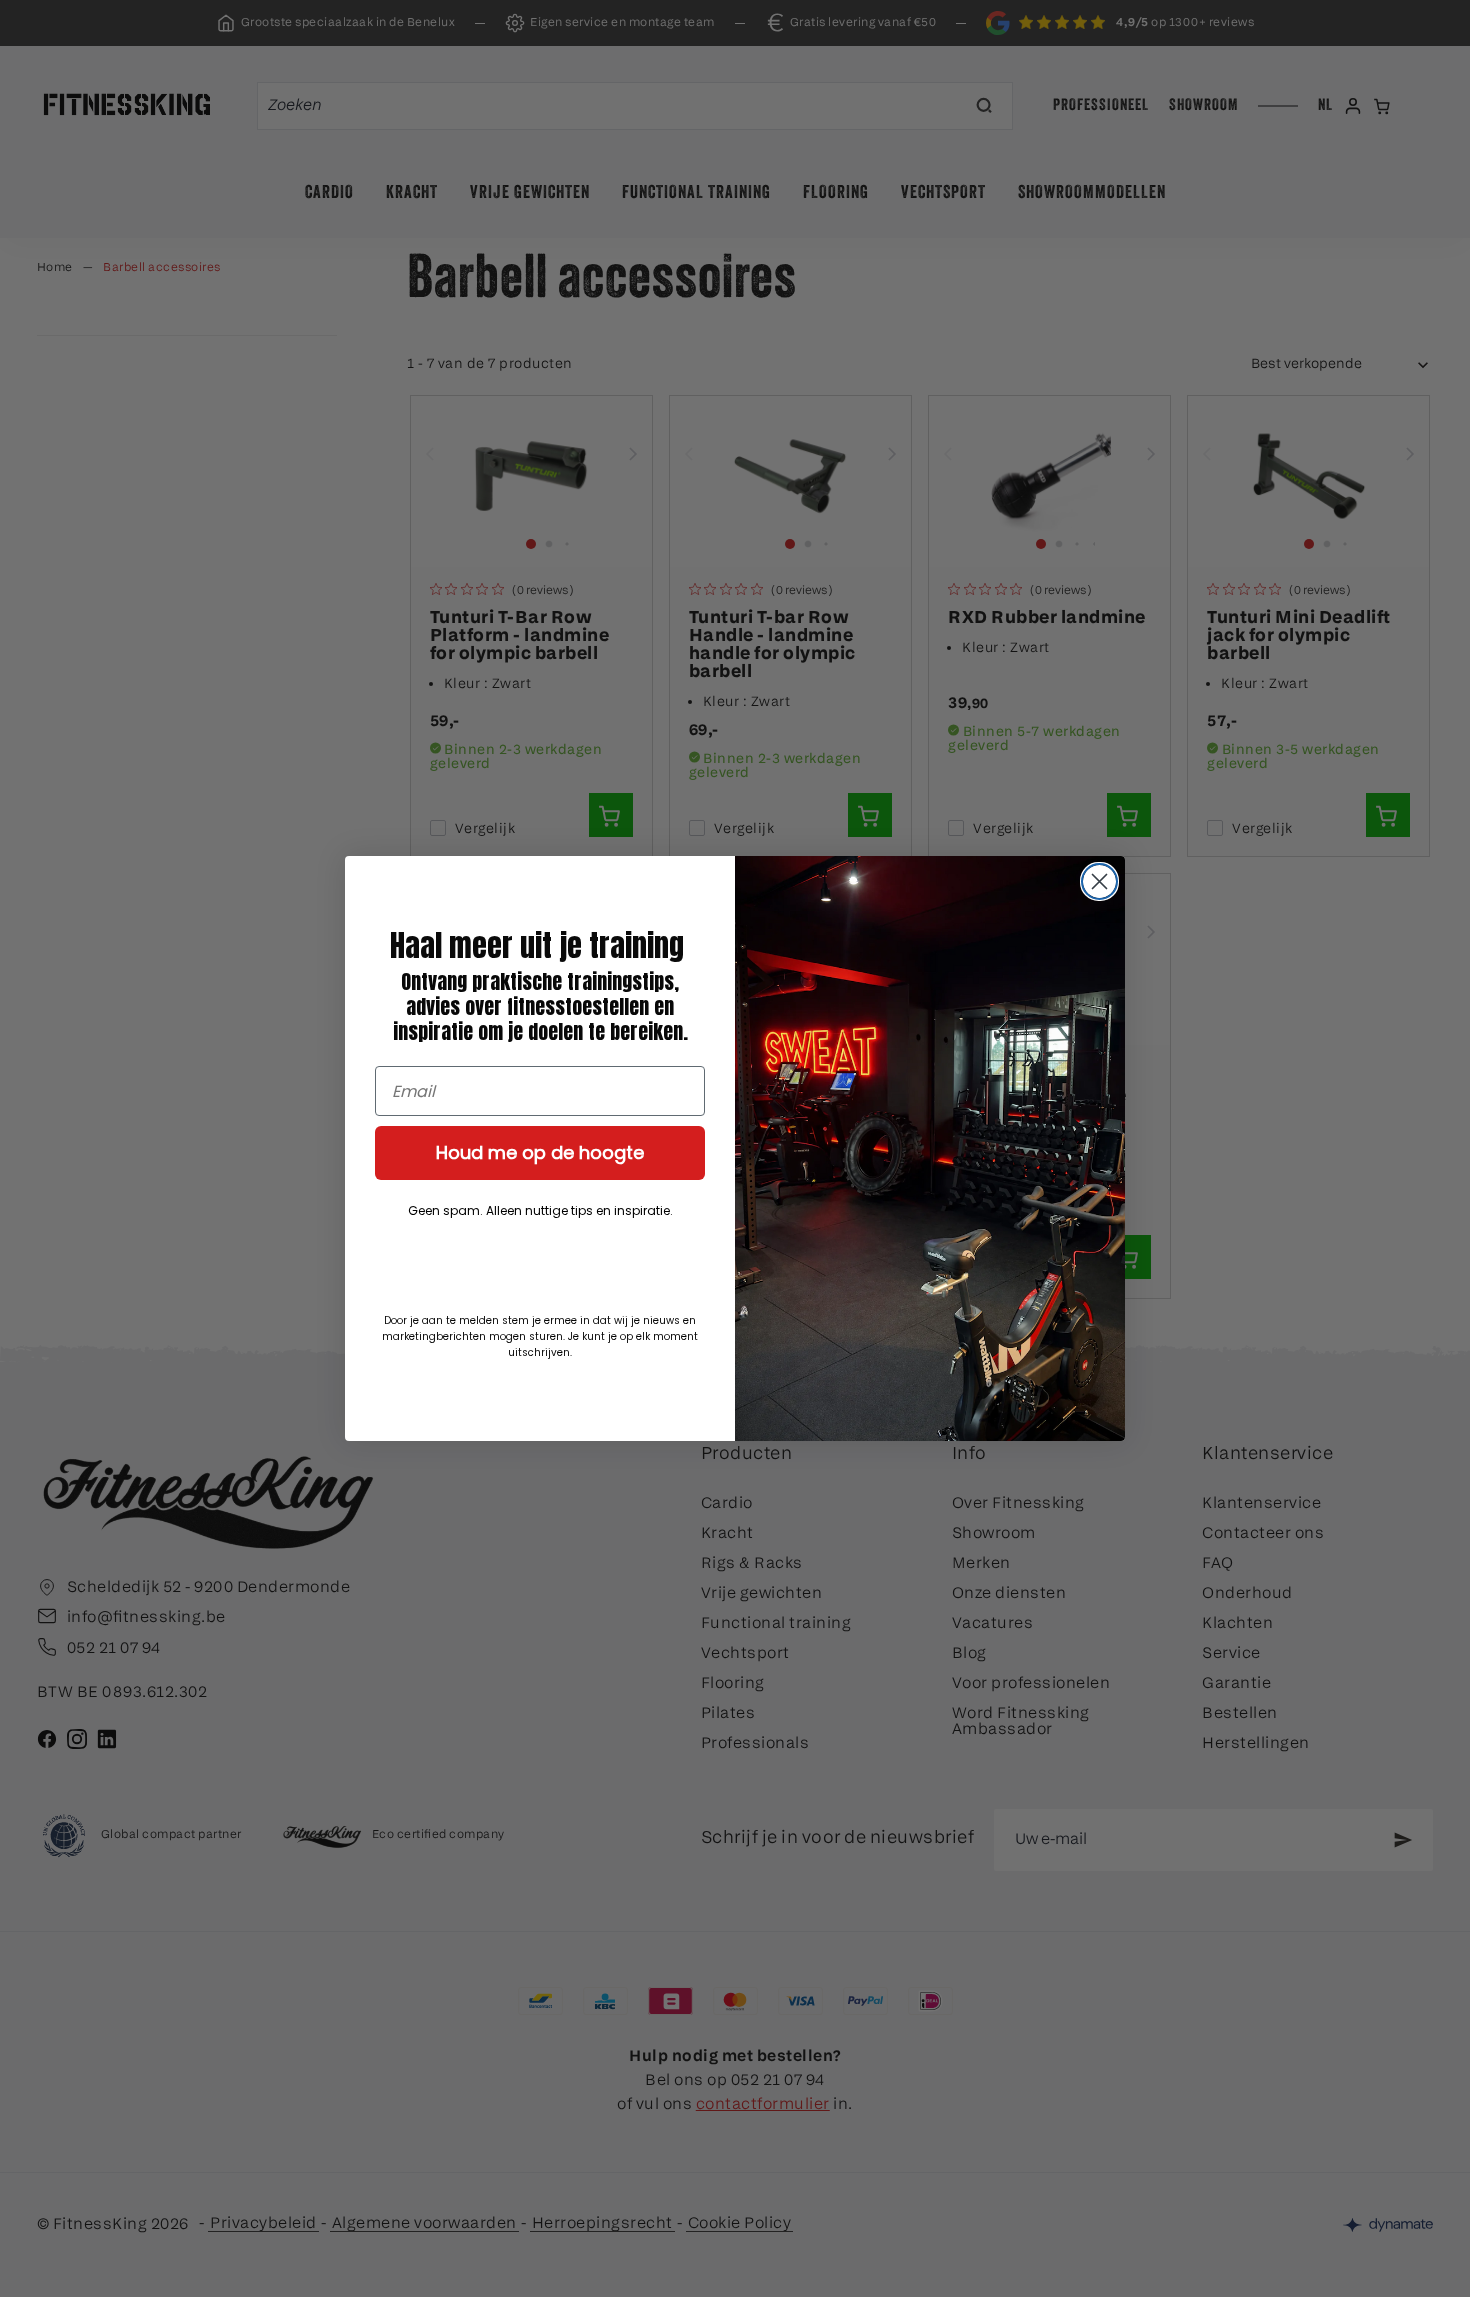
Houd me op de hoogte (540, 1152)
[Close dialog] (1099, 881)
